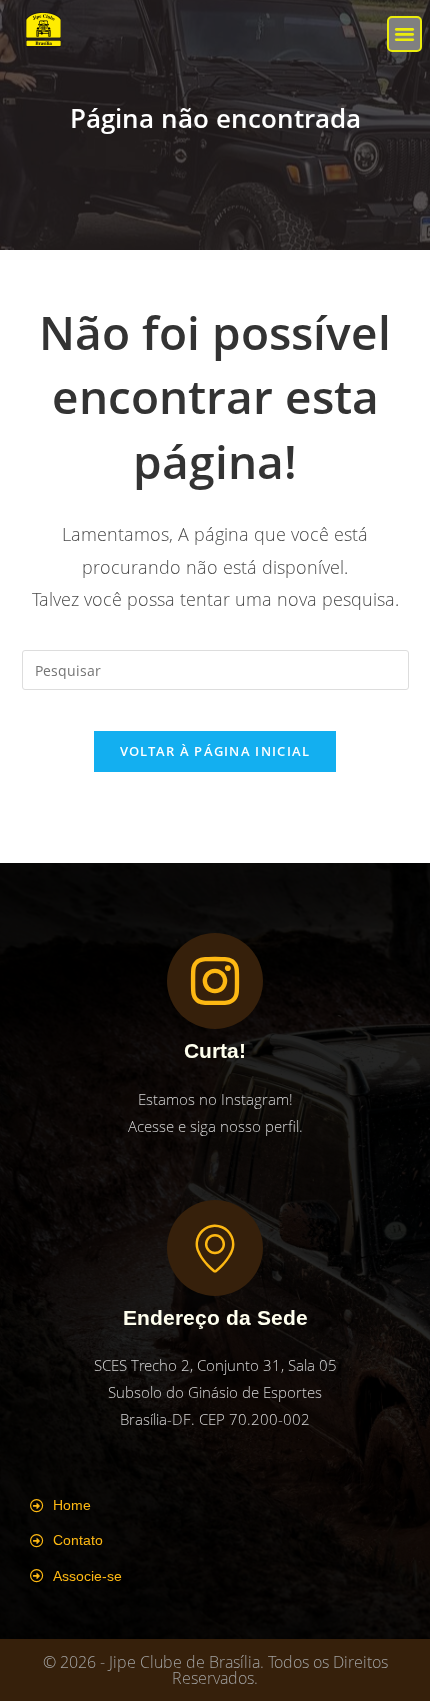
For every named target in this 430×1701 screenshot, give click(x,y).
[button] (405, 34)
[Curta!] (215, 981)
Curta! (215, 1050)
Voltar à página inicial (215, 751)
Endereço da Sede (215, 1317)
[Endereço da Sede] (215, 1248)
